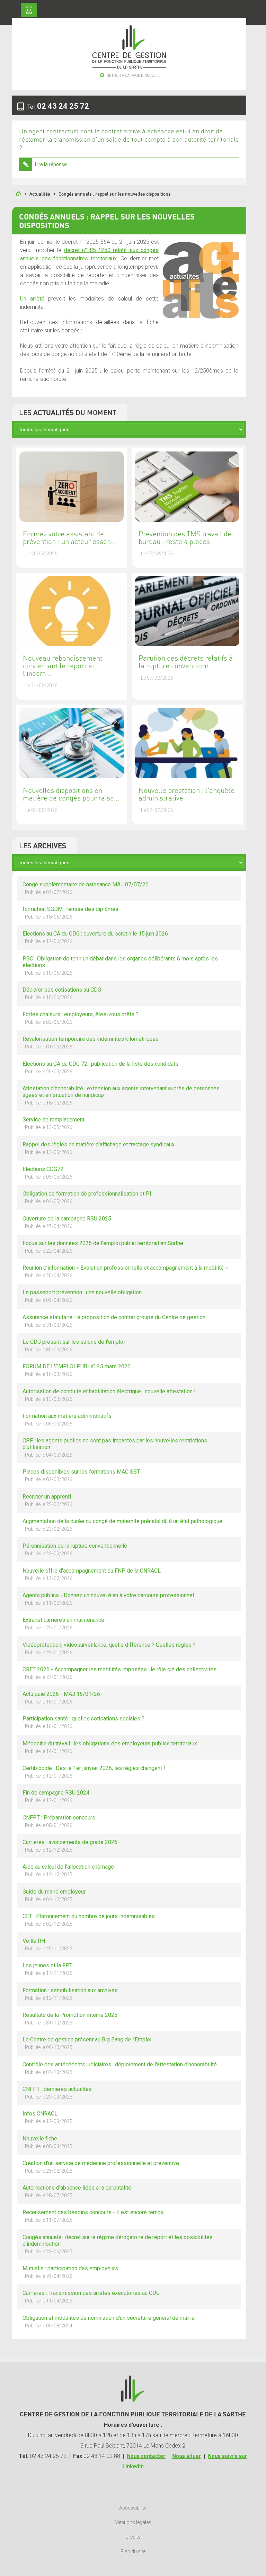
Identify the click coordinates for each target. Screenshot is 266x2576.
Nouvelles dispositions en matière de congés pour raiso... (71, 795)
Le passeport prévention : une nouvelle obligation (82, 1296)
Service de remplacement (54, 1123)
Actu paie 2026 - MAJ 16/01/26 (61, 1698)
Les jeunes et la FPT (47, 1969)
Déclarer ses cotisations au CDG (62, 993)
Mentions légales (133, 2522)
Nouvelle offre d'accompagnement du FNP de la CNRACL (92, 1574)
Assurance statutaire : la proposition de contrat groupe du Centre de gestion (114, 1321)
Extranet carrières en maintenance (63, 1624)
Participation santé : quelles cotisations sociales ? (83, 1722)
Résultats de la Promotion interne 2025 (70, 2019)
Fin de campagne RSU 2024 (56, 1796)
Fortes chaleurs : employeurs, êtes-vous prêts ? (81, 1018)
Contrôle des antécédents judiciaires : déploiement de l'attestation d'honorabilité (120, 2068)
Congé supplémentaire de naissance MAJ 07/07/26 (86, 888)
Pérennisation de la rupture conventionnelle (75, 1549)
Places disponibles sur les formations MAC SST (81, 1475)
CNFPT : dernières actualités (57, 2093)
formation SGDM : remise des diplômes (70, 913)
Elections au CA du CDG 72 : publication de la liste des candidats (100, 1067)
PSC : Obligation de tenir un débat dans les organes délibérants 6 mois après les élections (120, 965)
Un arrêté (32, 299)
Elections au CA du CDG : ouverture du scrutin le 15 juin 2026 (95, 937)
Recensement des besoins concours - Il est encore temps (93, 2216)
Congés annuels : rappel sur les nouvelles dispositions (115, 194)
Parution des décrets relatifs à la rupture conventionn (186, 662)
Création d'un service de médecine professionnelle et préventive (101, 2167)
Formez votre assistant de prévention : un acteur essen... (69, 538)
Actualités (40, 194)
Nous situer (187, 2456)
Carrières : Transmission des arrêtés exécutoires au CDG (91, 2297)
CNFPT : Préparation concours (59, 1821)
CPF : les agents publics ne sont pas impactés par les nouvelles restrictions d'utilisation (115, 1447)
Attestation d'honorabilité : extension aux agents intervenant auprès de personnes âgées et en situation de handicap (121, 1095)
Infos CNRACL (47, 2117)
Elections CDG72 (47, 1173)
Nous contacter (146, 2456)
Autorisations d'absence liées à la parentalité (77, 2191)
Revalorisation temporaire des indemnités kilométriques (91, 1043)
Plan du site (133, 2551)
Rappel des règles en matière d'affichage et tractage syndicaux (99, 1148)
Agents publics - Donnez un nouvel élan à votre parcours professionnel (108, 1599)
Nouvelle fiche (47, 2142)
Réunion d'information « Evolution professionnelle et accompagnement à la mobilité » (125, 1271)
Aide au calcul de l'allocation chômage (68, 1870)
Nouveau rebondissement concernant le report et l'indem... (63, 666)
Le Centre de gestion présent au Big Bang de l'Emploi (87, 2043)
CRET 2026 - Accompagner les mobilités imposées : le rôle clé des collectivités (119, 1673)
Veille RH (47, 1944)
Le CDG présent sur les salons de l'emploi (74, 1345)
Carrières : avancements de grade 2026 (70, 1846)
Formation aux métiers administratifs (67, 1420)
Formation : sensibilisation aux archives (70, 1994)
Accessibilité (133, 2508)
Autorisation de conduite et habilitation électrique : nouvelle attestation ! (109, 1395)
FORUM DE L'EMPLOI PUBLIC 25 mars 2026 (77, 1370)
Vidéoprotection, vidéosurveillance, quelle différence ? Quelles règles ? (109, 1648)
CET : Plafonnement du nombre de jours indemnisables (89, 1920)
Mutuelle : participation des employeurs (70, 2272)
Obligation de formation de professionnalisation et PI (87, 1197)
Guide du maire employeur (54, 1895)
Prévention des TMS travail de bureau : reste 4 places (185, 538)
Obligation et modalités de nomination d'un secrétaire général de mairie (109, 2322)
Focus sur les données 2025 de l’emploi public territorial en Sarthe (103, 1247)
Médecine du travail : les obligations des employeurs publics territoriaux (110, 1747)
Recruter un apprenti (47, 1500)
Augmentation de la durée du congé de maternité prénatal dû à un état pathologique (122, 1525)
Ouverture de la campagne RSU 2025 (67, 1222)
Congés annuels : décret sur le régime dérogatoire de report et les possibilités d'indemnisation (118, 2244)
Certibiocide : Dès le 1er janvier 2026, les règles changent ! (94, 1772)
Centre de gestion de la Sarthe (129, 58)
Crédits (133, 2537)
